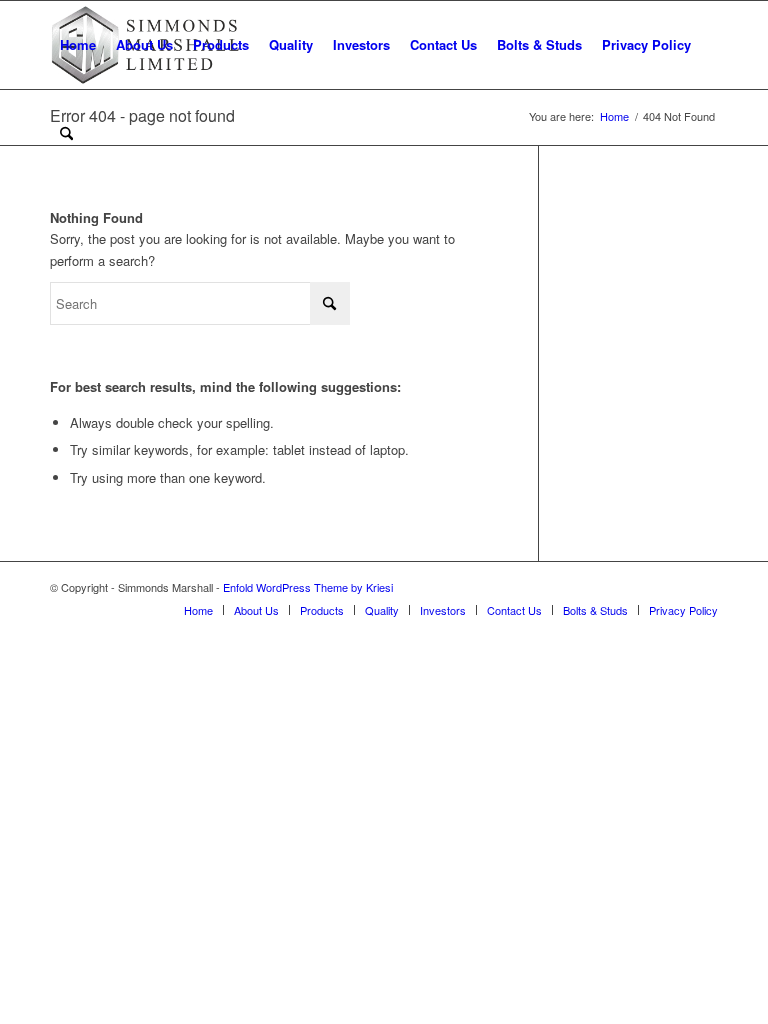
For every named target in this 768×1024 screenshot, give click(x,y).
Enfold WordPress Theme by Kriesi (308, 587)
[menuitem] (78, 45)
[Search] (66, 133)
